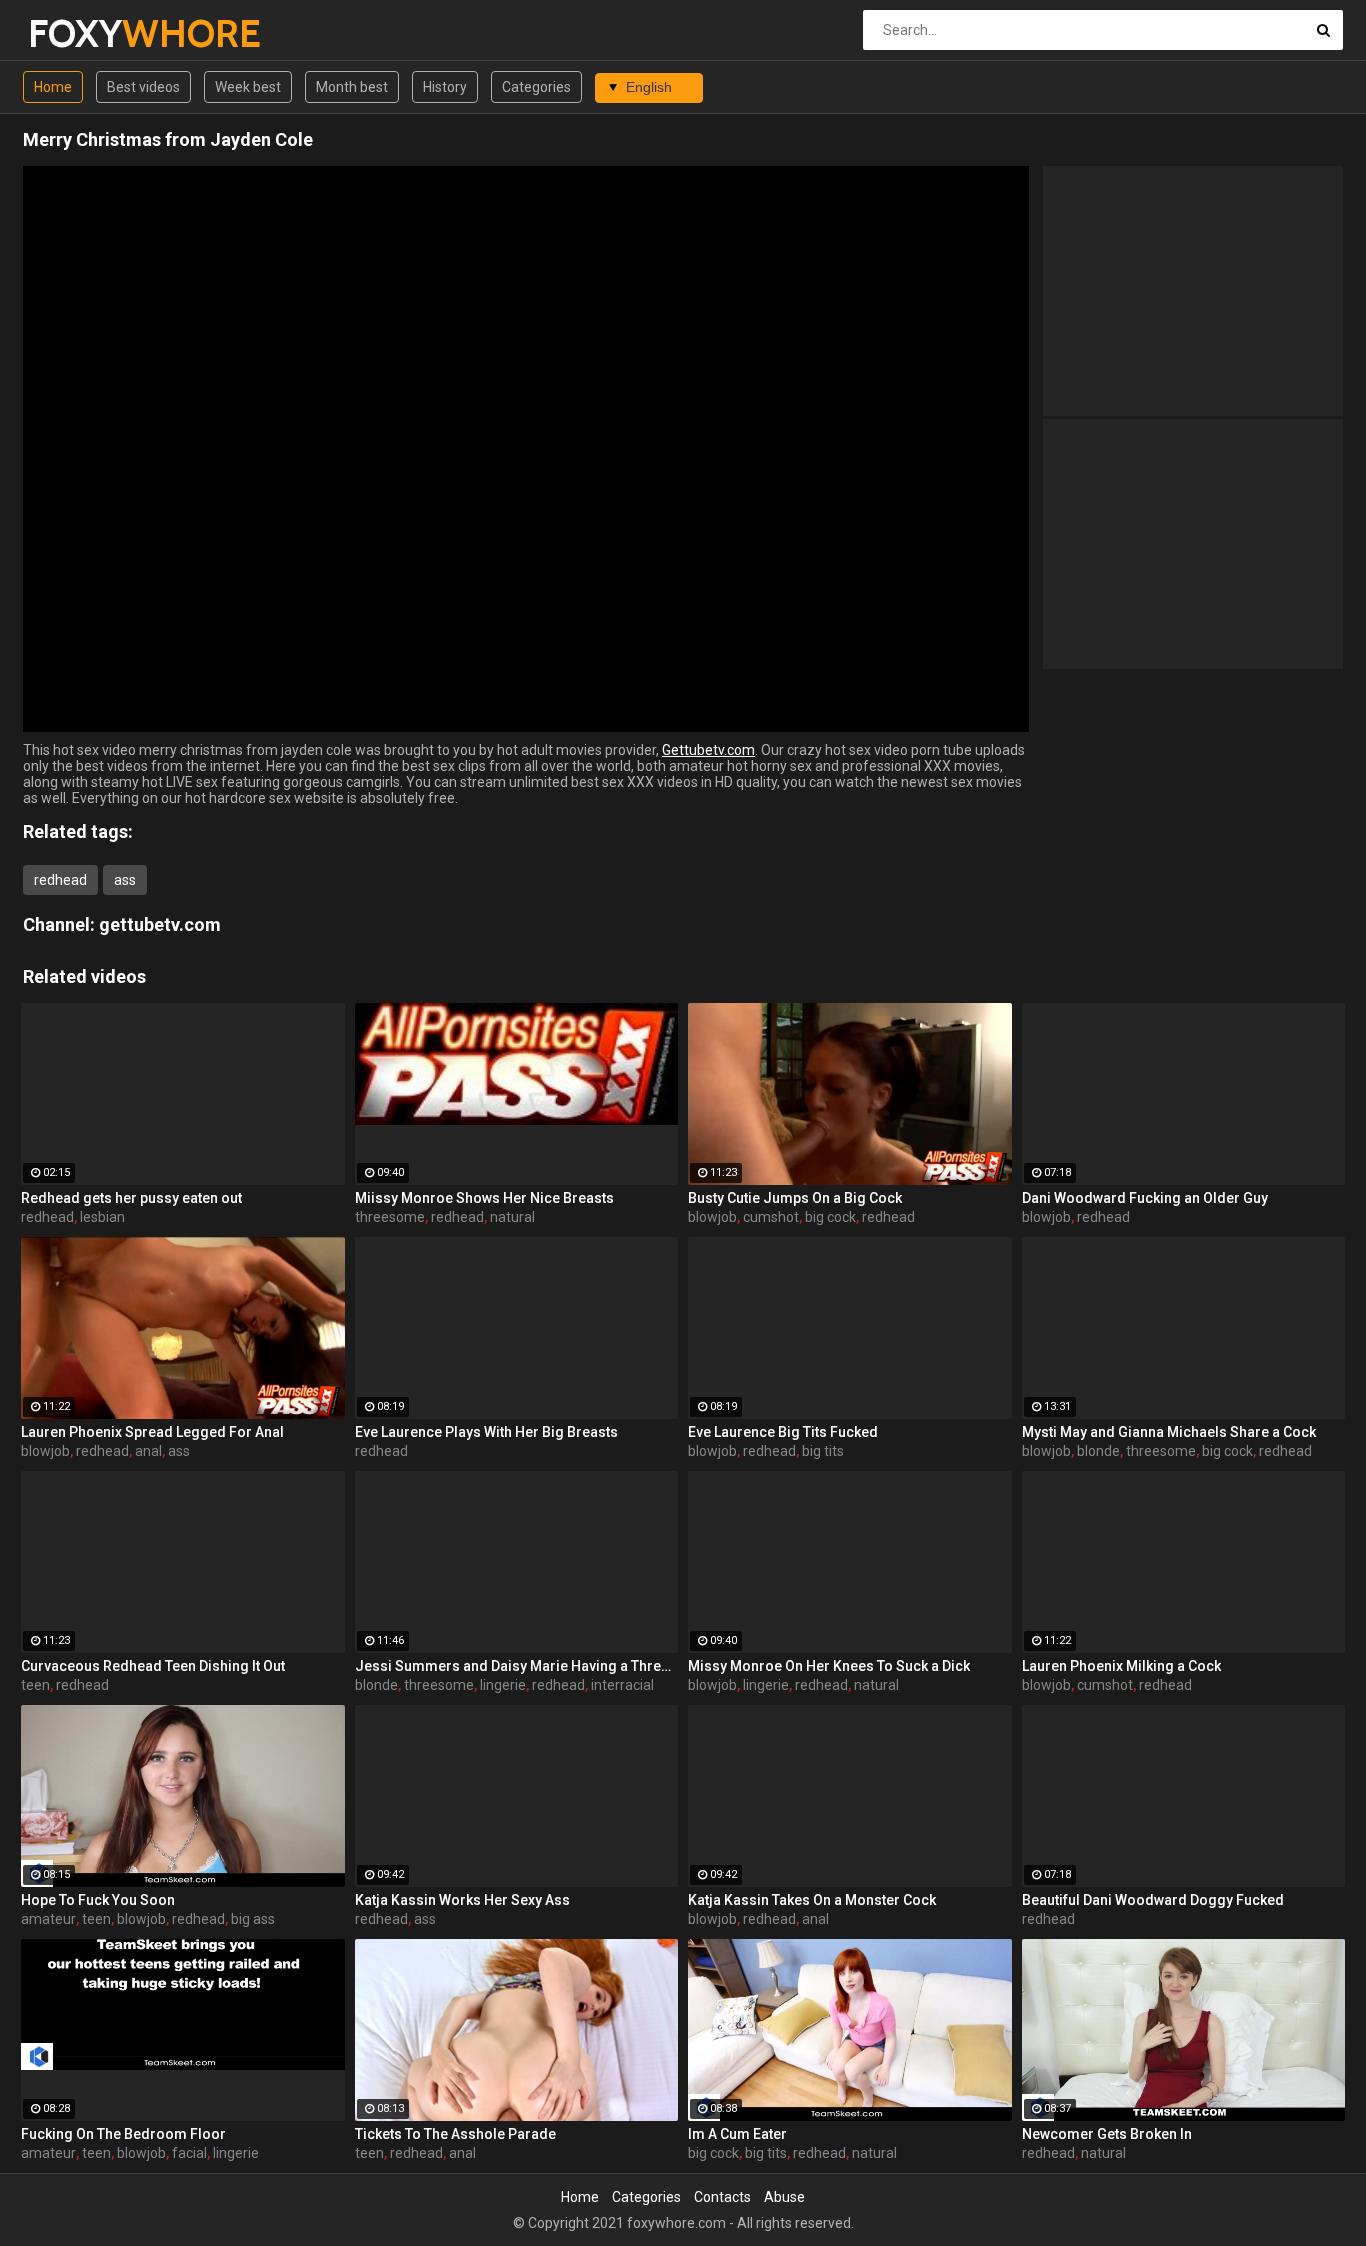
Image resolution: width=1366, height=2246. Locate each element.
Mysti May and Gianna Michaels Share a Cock (1169, 1432)
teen (35, 1685)
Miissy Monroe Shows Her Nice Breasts (484, 1198)
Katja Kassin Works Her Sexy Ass (462, 1900)
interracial (622, 1685)
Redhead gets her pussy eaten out (131, 1198)
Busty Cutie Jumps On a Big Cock (795, 1198)
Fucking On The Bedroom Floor (123, 2134)
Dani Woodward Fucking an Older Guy (1145, 1198)
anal (148, 1451)
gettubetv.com (160, 924)
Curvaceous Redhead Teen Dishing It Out (153, 1666)
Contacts (722, 2197)
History (445, 87)
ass (125, 880)
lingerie (503, 1685)
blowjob (712, 1217)
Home (53, 87)
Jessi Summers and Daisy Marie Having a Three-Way (517, 1666)
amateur (48, 1919)
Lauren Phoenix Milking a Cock (1121, 1666)
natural (512, 1217)
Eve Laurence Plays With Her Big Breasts (486, 1432)
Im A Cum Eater (737, 2134)
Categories (536, 87)
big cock (830, 1217)
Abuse (784, 2197)
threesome (390, 1217)
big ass (253, 1919)
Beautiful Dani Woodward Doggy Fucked (1153, 1900)
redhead (60, 880)
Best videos (143, 87)
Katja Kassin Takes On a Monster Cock (812, 1900)
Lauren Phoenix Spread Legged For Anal (152, 1432)
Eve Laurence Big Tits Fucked (783, 1432)
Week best (248, 87)
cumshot (771, 1217)
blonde (1098, 1451)
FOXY (80, 33)
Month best (352, 87)
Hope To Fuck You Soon (98, 1900)
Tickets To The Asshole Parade (455, 2134)
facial (189, 2153)
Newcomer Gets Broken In (1107, 2134)
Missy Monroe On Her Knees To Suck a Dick (829, 1666)
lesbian (102, 1217)
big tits (823, 1451)
